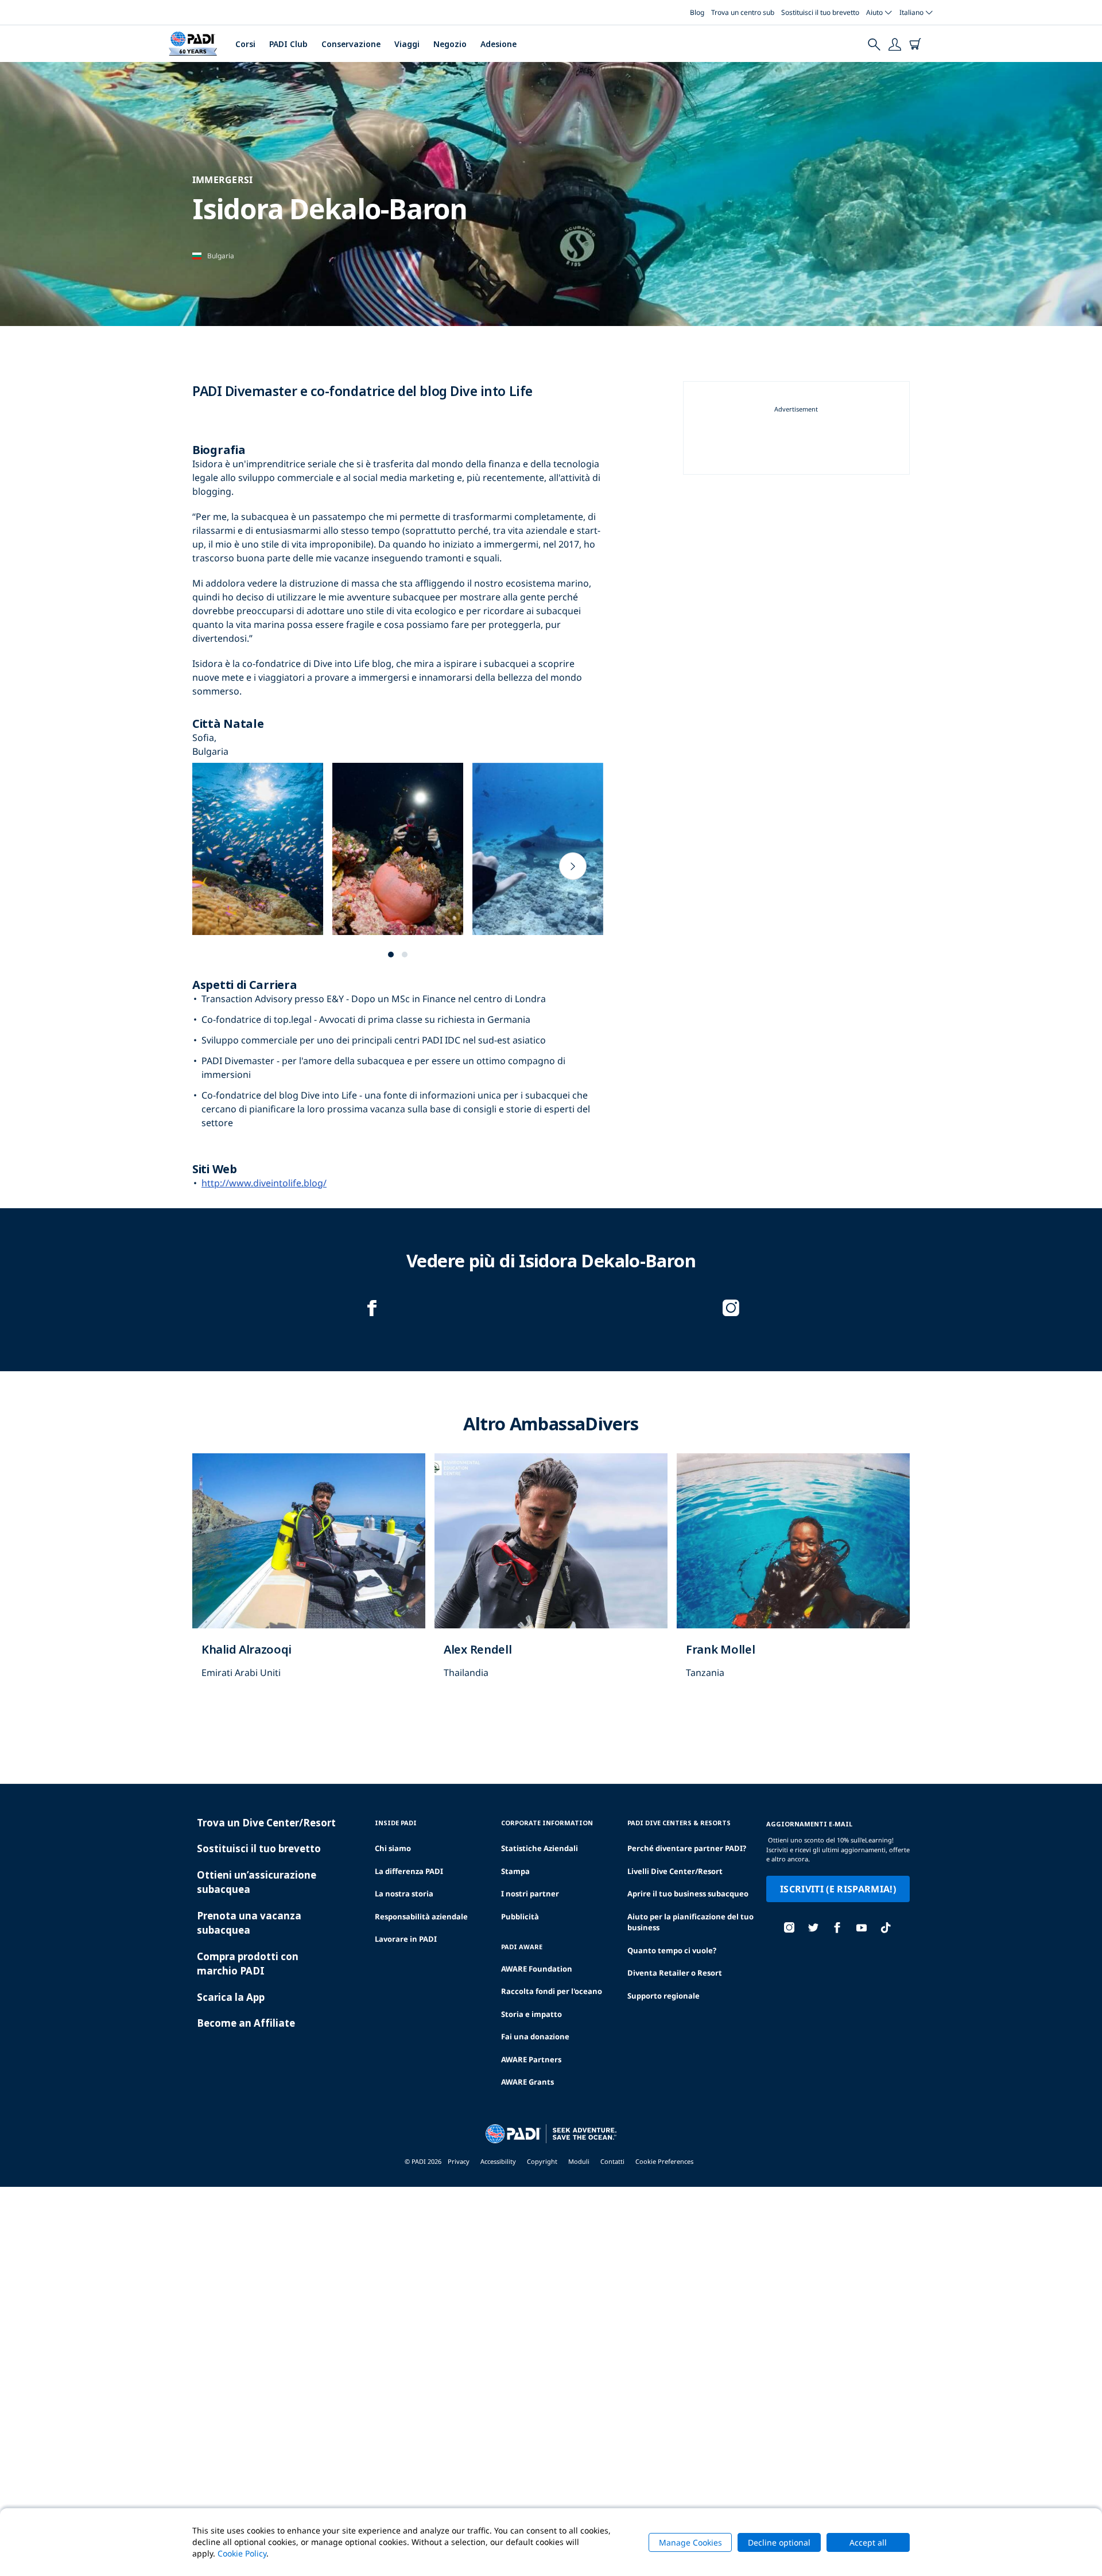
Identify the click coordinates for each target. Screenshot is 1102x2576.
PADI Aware (522, 1947)
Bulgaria (221, 256)
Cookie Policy (242, 2553)
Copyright (542, 2161)
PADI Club (288, 44)
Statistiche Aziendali (540, 1848)
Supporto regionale (663, 1996)
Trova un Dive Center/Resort (266, 1823)
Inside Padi (396, 1823)
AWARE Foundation (537, 1969)
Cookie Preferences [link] (664, 2161)
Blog (697, 12)
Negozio (450, 44)
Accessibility (498, 2161)
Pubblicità (520, 1917)
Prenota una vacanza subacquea (249, 1923)
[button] (391, 955)
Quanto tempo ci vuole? (672, 1950)
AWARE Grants (527, 2082)
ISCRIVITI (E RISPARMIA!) (838, 1889)
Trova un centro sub (743, 12)
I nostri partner (530, 1894)
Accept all (868, 2542)
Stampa (515, 1871)
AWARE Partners (531, 2059)
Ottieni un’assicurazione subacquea (257, 1882)
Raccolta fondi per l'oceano (552, 1991)
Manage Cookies (690, 2542)
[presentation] (573, 866)
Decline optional (779, 2542)
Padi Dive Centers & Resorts (679, 1823)
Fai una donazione (535, 2036)
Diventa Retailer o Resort (675, 1973)
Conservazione (351, 44)
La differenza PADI (409, 1871)
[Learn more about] (309, 1578)
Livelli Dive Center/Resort (675, 1871)
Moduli (579, 2161)
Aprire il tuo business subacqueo (688, 1894)
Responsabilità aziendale (421, 1917)
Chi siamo (393, 1848)
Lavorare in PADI (406, 1939)
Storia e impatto (531, 2014)
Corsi (245, 44)
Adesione (498, 44)
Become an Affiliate (246, 2023)
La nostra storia (404, 1894)
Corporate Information (547, 1823)
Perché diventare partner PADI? (687, 1848)
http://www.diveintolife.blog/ (264, 1183)
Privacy (459, 2161)
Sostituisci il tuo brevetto (820, 12)
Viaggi (407, 44)
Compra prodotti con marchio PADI (248, 1964)
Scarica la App (231, 1997)
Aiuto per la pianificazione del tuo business (690, 1922)
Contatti (612, 2161)
